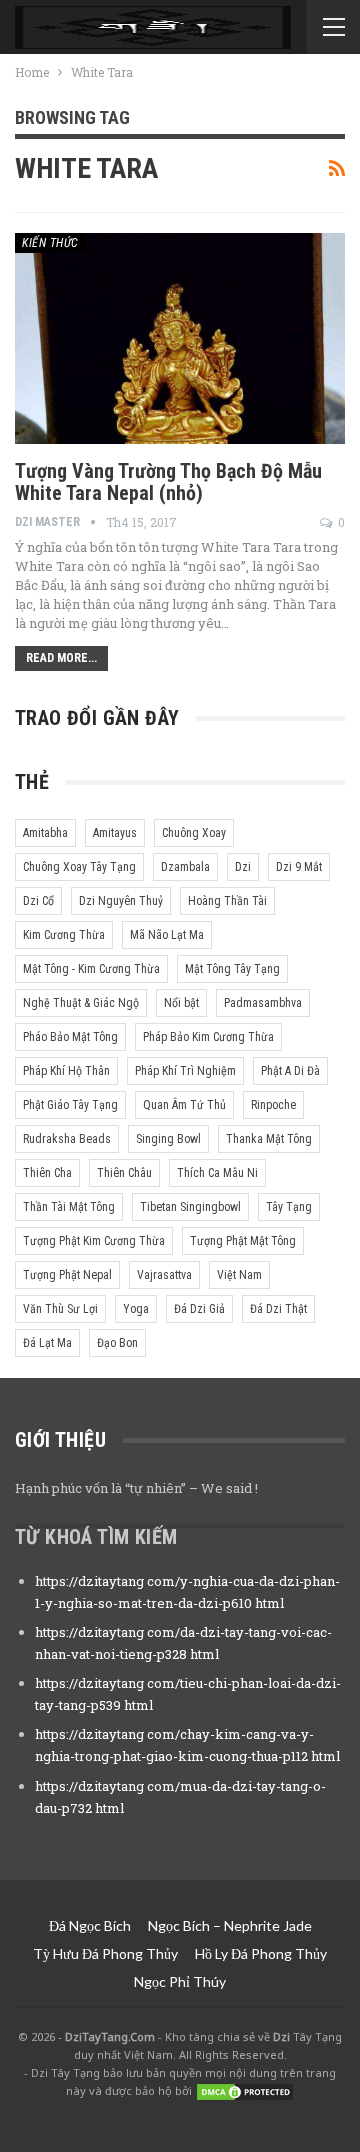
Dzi (243, 867)
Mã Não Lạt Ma (167, 935)
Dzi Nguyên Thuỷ (121, 901)
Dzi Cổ (38, 901)
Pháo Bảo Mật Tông (70, 1037)
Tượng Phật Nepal (67, 1275)
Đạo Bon (117, 1343)
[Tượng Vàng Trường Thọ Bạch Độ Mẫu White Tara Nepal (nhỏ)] (180, 338)
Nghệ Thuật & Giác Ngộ (81, 1003)
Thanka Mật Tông (269, 1139)
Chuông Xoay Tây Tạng (79, 867)
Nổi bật (181, 1003)
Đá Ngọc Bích (90, 1925)
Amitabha (45, 833)
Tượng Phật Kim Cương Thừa (94, 1241)
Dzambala (185, 867)
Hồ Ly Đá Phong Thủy (261, 1953)
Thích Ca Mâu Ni (217, 1173)
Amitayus (115, 833)
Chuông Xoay (194, 833)
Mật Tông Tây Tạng (232, 969)
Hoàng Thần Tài (227, 901)
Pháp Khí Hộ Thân (66, 1071)
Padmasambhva (263, 1003)
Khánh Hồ (180, 2120)
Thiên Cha (47, 1173)
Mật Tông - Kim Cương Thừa (91, 969)
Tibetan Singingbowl (190, 1207)
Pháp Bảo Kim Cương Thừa (208, 1037)
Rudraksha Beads (67, 1139)
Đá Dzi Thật (278, 1309)
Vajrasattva (164, 1275)
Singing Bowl (168, 1139)
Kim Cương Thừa (64, 935)
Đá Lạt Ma (47, 1343)
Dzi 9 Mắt (299, 867)
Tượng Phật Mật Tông (243, 1241)
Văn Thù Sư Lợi (60, 1309)
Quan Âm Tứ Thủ (184, 1105)
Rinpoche (273, 1105)
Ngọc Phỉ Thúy (180, 1981)
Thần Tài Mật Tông (69, 1207)
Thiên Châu (124, 1173)
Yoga (136, 1309)
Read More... (61, 658)
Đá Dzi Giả (199, 1309)
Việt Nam (239, 1275)
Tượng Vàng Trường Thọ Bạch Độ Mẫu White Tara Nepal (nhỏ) (168, 482)
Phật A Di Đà (290, 1071)
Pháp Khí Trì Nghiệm (185, 1071)
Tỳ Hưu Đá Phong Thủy (105, 1953)
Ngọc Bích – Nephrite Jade (230, 1925)
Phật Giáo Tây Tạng (70, 1105)
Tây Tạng (289, 1207)
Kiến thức (50, 243)
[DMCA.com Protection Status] (245, 2090)
